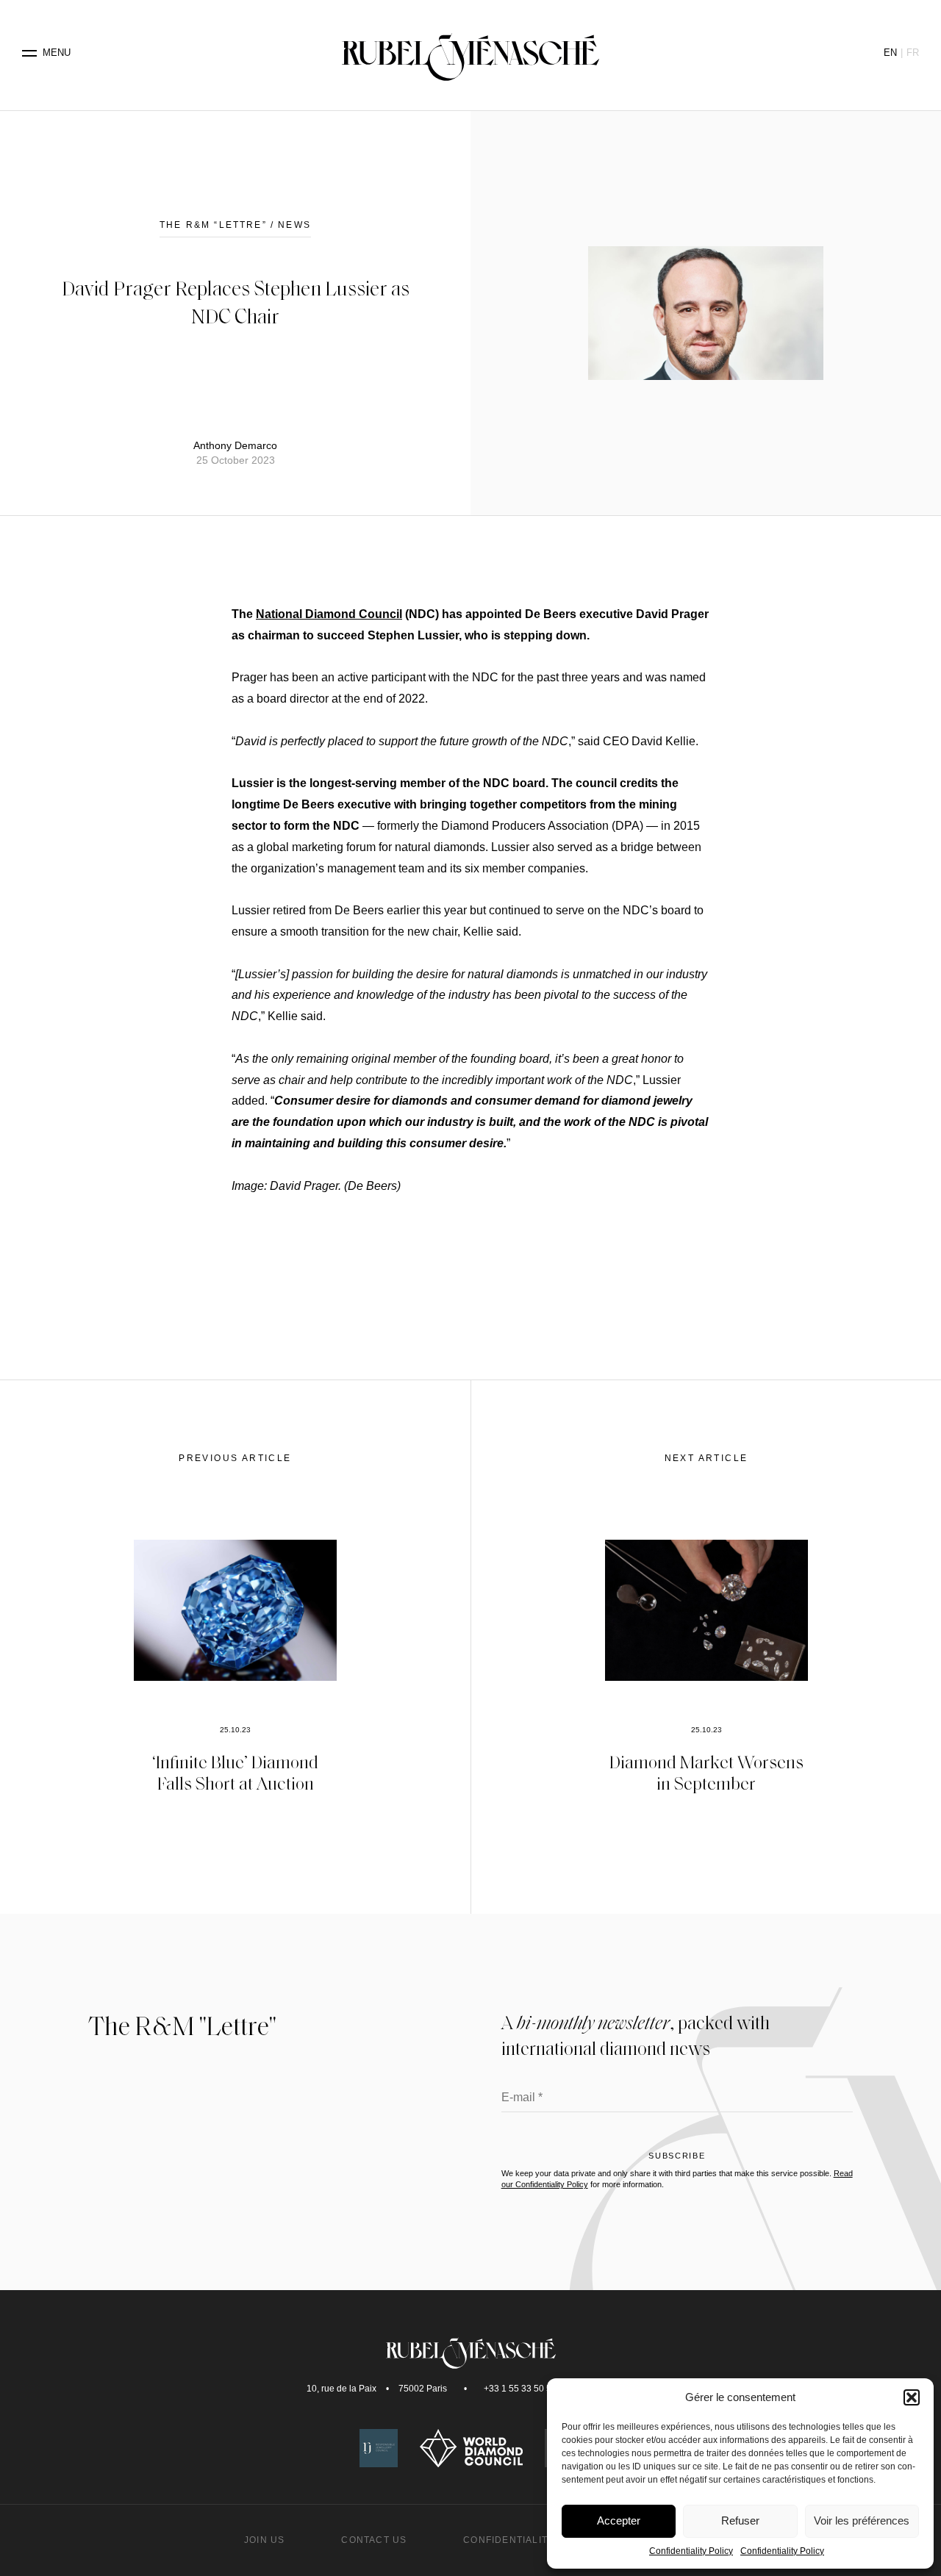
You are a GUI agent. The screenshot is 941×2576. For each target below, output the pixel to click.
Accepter (619, 2521)
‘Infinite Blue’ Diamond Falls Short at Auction (235, 1772)
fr (913, 53)
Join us (264, 2540)
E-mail (522, 2098)
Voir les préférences (862, 2521)
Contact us (374, 2540)
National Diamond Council (329, 614)
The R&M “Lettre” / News (235, 225)
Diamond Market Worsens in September (706, 1772)
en (890, 53)
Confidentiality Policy (691, 2551)
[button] (912, 2397)
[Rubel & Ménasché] (470, 53)
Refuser (740, 2521)
